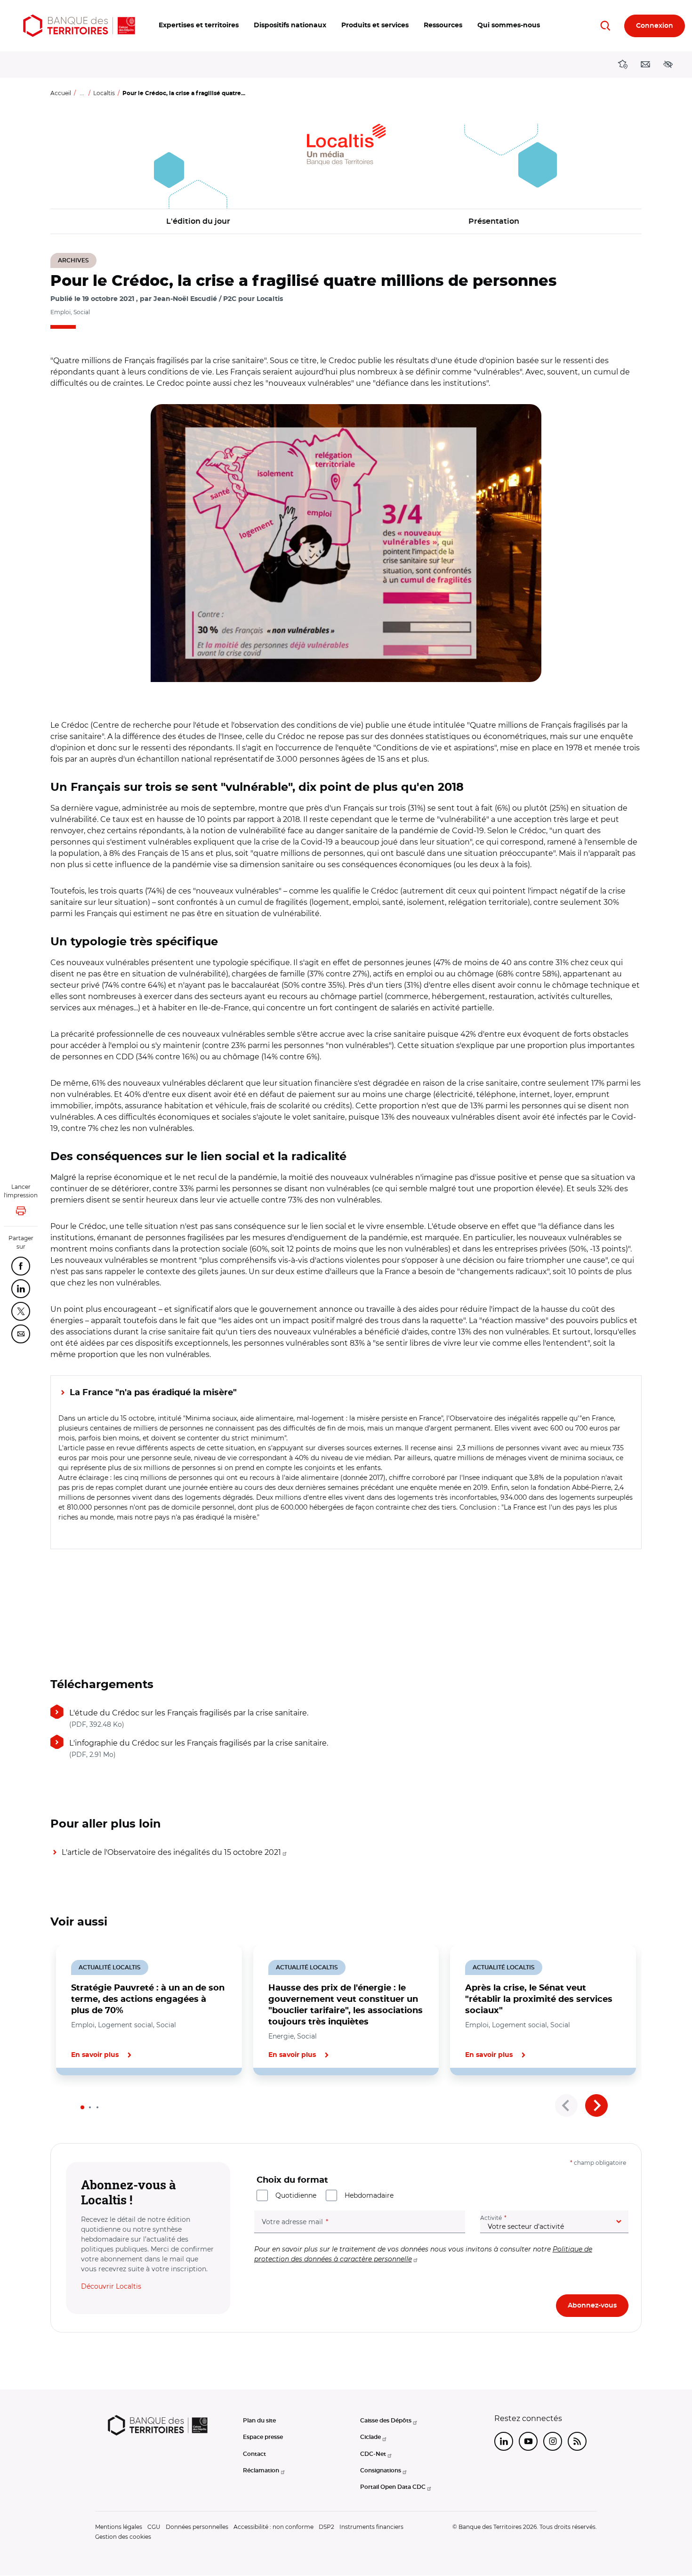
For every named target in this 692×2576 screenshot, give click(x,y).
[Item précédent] (566, 2105)
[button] (199, 26)
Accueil (61, 93)
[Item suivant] (596, 2105)
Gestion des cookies (123, 2537)
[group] (346, 543)
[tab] (82, 2107)
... (82, 93)
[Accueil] (79, 26)
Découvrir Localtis (111, 2286)
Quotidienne (296, 2195)
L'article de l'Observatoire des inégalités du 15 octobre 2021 (171, 1852)
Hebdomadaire (369, 2195)
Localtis (104, 93)
